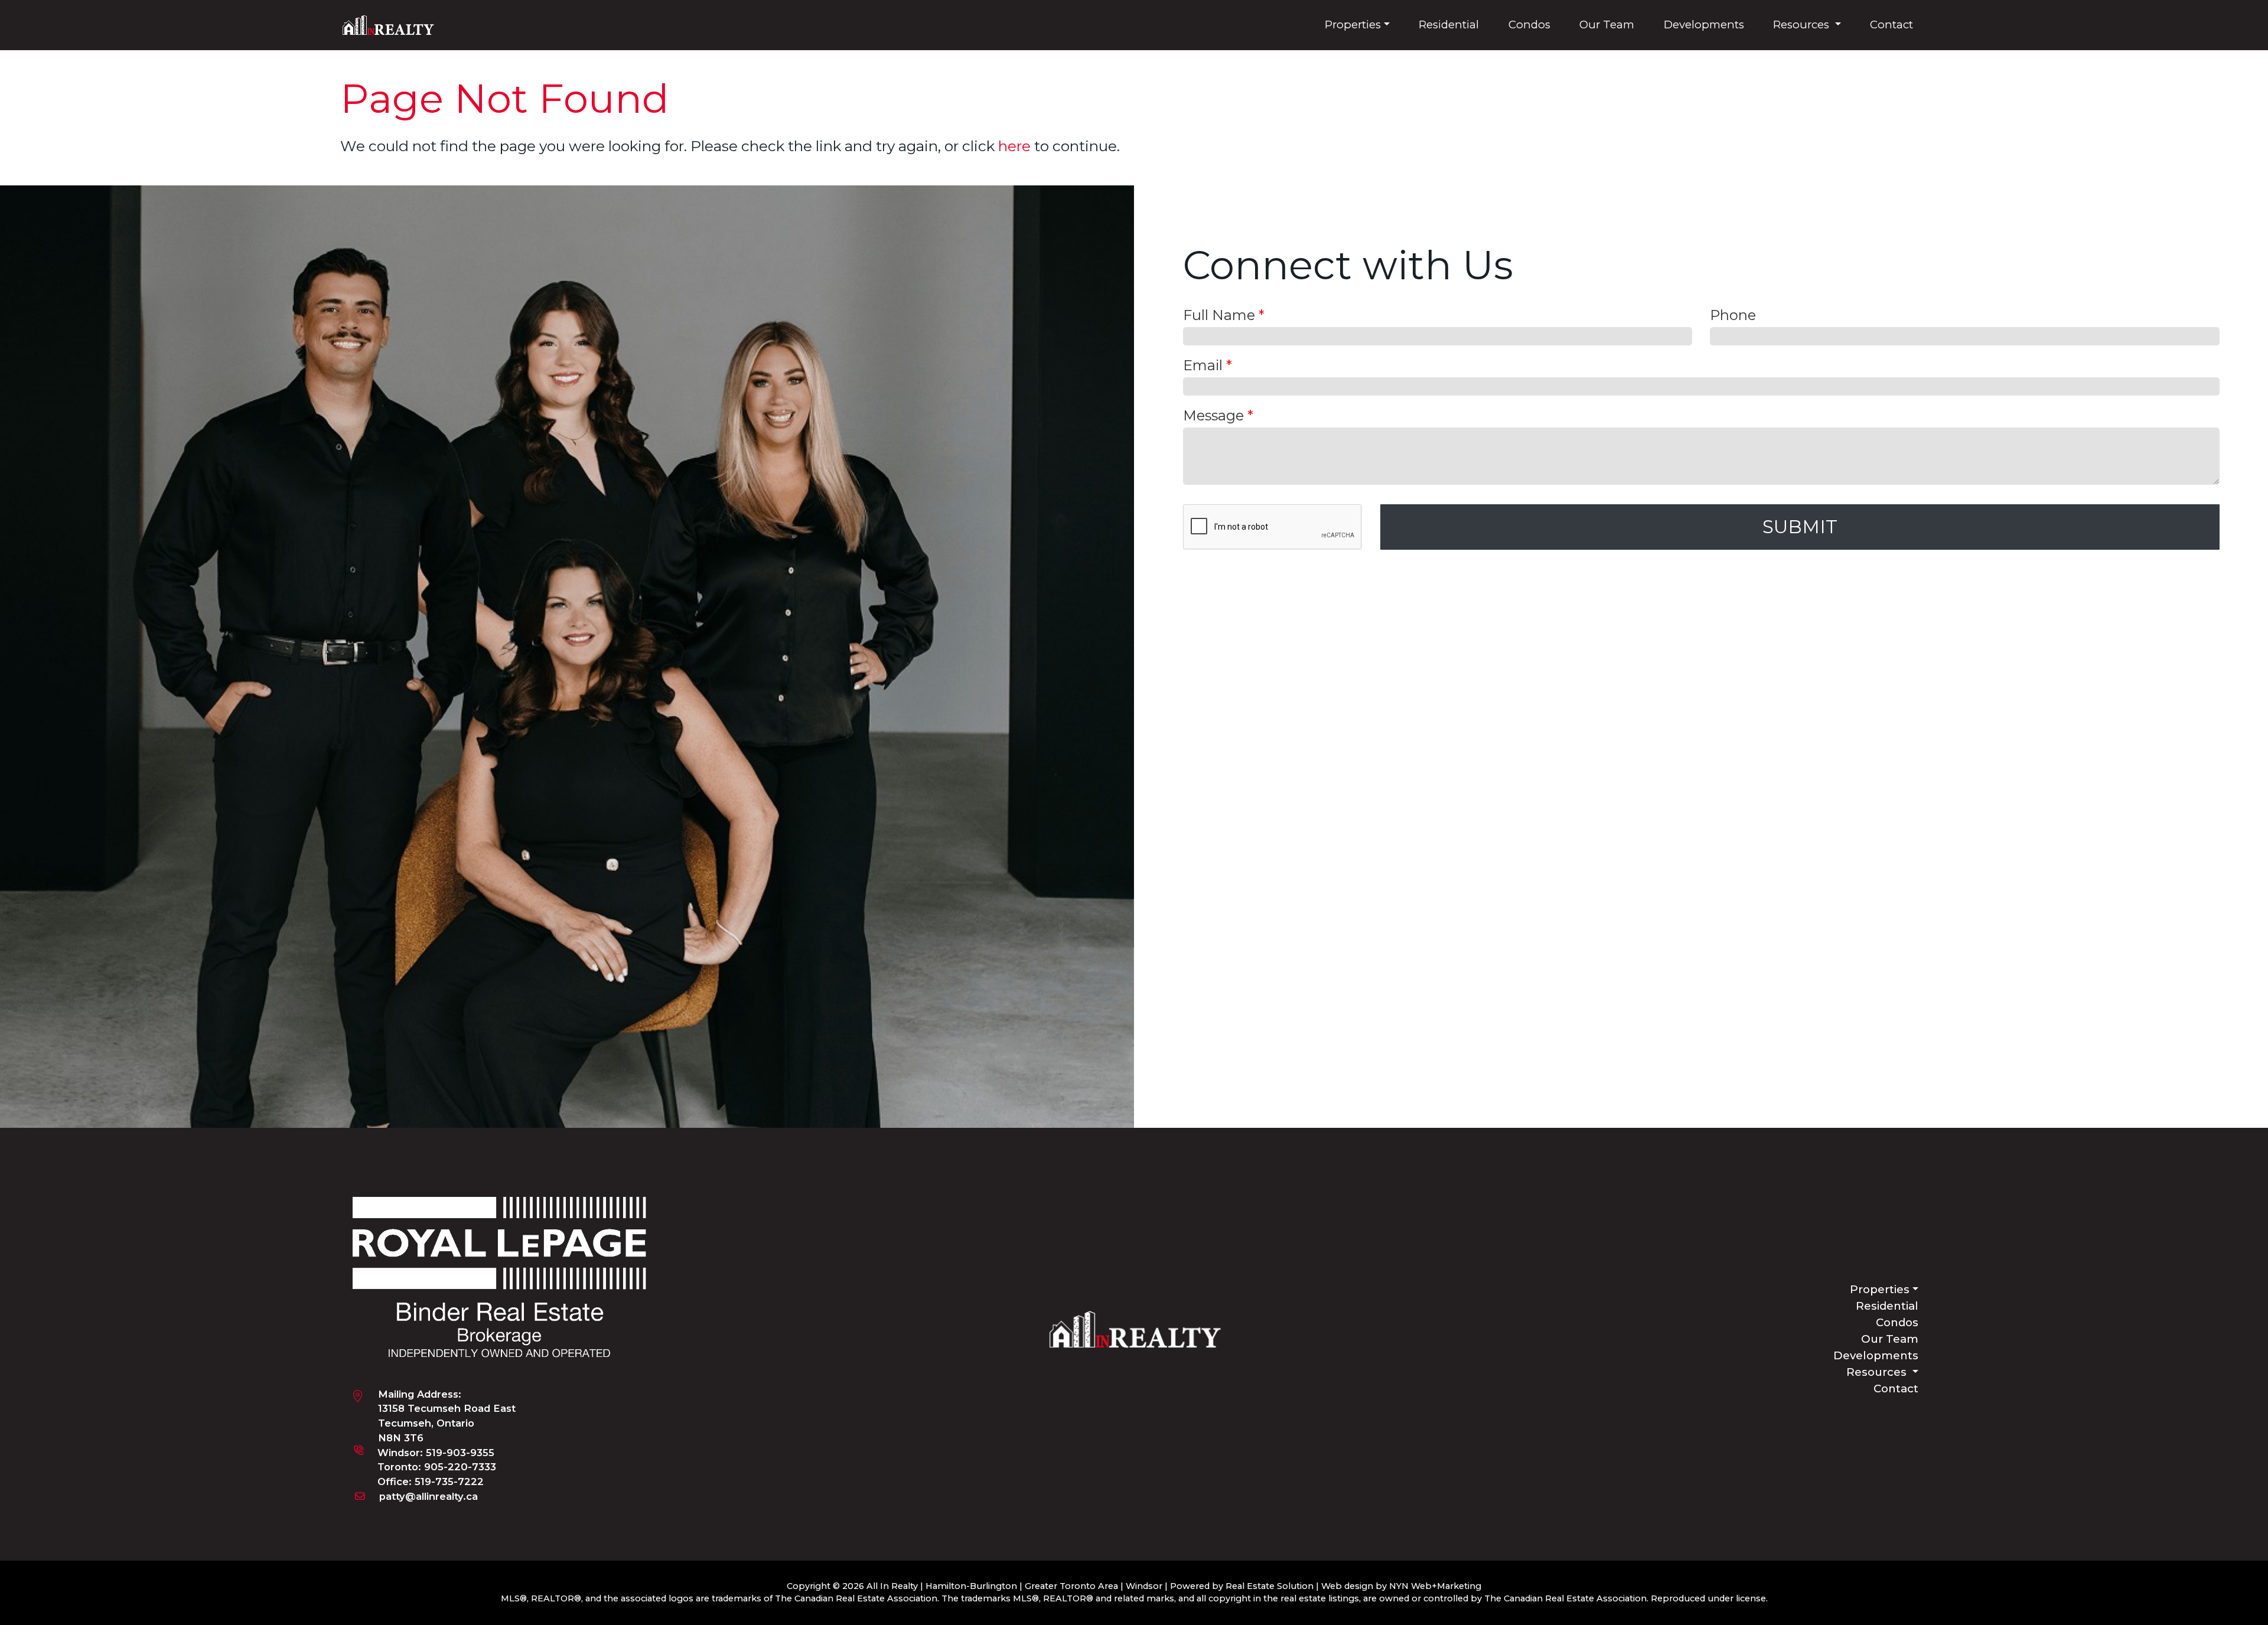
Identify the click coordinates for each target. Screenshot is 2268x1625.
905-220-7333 (460, 1467)
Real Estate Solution (1270, 1586)
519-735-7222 (449, 1482)
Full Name (1224, 315)
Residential (1449, 25)
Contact (1891, 25)
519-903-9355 (460, 1453)
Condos (1529, 25)
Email (1208, 365)
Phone (1733, 315)
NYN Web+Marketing (1435, 1586)
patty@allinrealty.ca (428, 1496)
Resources (1803, 25)
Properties (1353, 25)
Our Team (1607, 25)
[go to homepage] (393, 24)
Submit (1800, 527)
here (1014, 146)
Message (1218, 415)
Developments (1704, 25)
